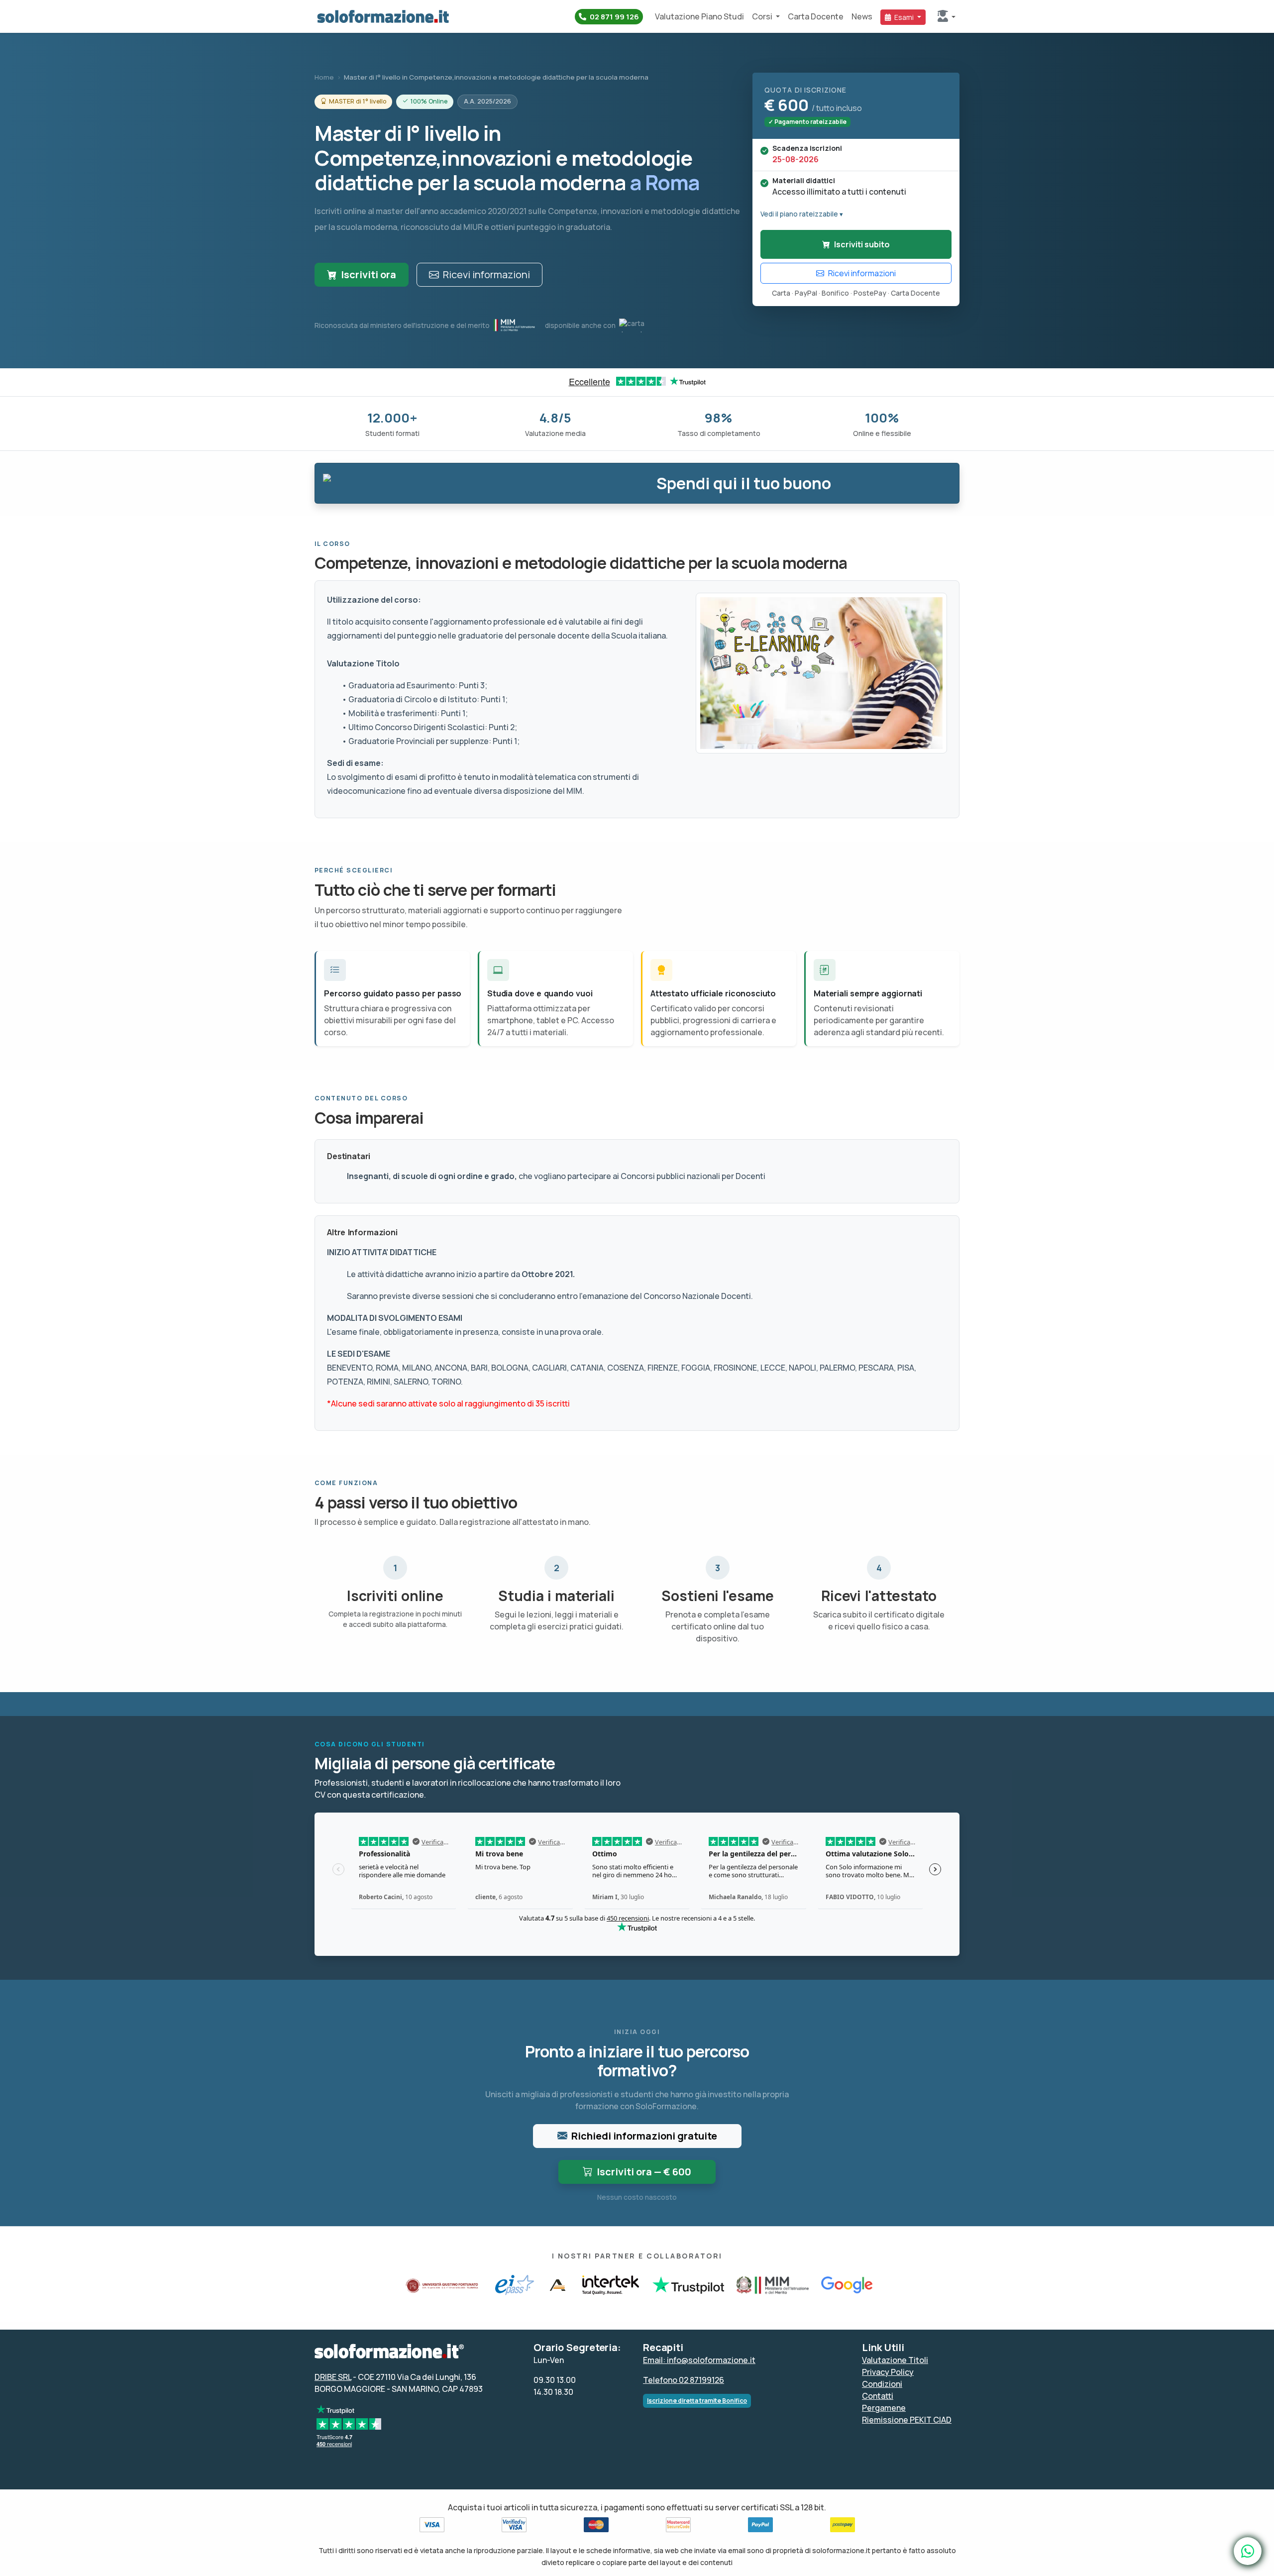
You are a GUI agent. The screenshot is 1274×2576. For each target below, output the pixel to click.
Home (324, 77)
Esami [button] (904, 17)
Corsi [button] (763, 16)
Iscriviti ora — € (644, 2172)
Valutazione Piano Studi (699, 16)
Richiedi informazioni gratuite (644, 2136)
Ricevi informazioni (486, 274)
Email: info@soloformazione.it (699, 2360)
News (862, 16)
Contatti (878, 2396)
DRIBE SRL (333, 2377)
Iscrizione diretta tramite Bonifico (697, 2401)
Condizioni (882, 2384)
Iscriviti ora (369, 274)
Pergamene (884, 2408)
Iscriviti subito (862, 244)
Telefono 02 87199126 (684, 2380)
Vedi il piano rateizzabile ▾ (802, 214)
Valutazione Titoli (895, 2360)
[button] (947, 17)
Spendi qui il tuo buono (744, 483)
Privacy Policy (888, 2372)
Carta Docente (816, 16)
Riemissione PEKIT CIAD (907, 2420)
